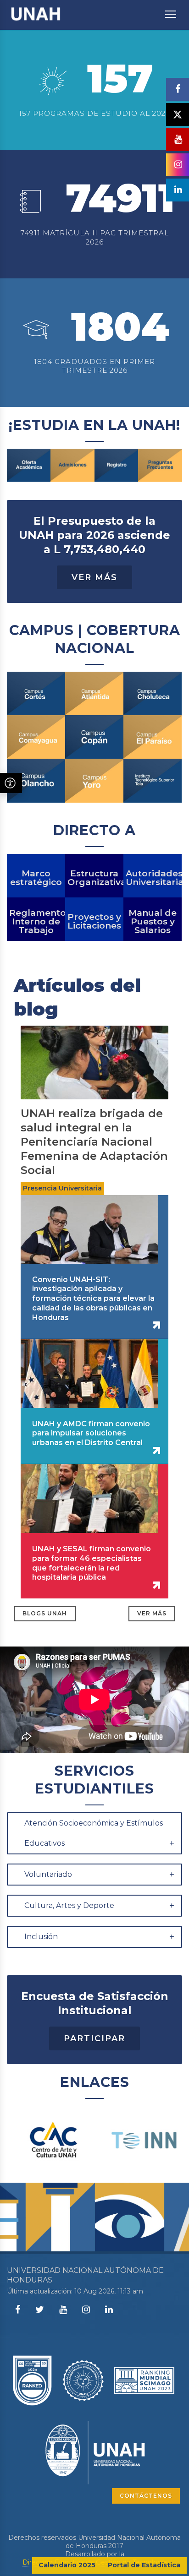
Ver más (152, 1613)
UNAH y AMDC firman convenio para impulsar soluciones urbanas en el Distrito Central (91, 1433)
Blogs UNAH (45, 1613)
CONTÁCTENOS (146, 2496)
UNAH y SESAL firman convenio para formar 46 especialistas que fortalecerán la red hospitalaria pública (92, 1563)
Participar (94, 2038)
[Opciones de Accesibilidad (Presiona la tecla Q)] (11, 783)
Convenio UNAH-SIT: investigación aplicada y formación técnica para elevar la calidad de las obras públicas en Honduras (93, 1299)
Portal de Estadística (144, 2565)
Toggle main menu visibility (171, 14)
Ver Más (94, 577)
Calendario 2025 (67, 2565)
